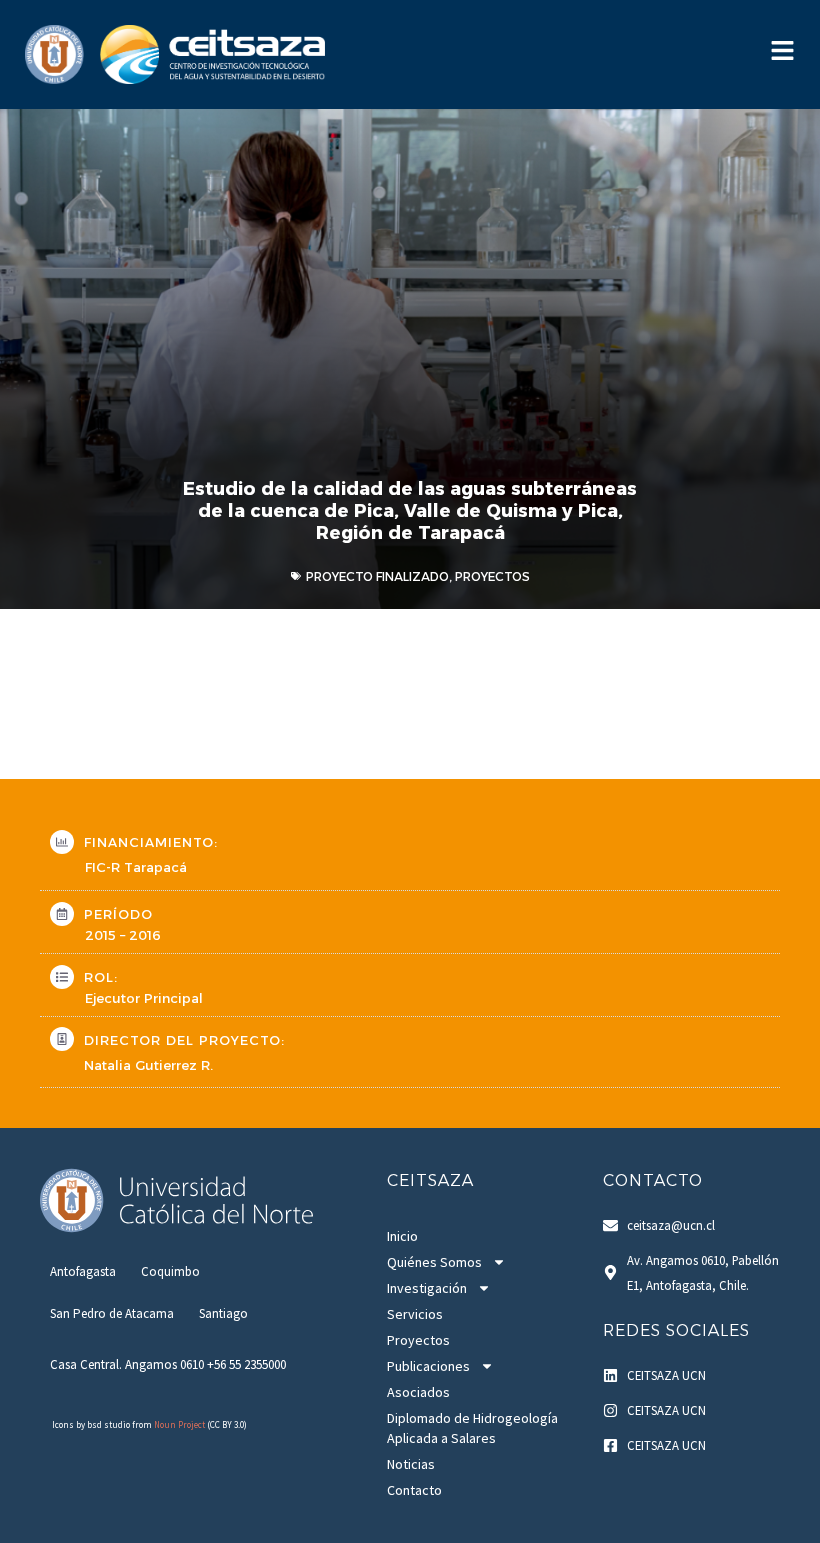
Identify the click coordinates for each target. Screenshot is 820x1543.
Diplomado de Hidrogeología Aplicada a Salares (472, 1428)
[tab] (83, 1271)
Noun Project (179, 1424)
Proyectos (418, 1340)
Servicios (415, 1314)
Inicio (402, 1236)
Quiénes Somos (434, 1262)
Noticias (411, 1464)
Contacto (414, 1490)
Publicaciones (428, 1366)
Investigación (427, 1288)
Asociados (418, 1392)
